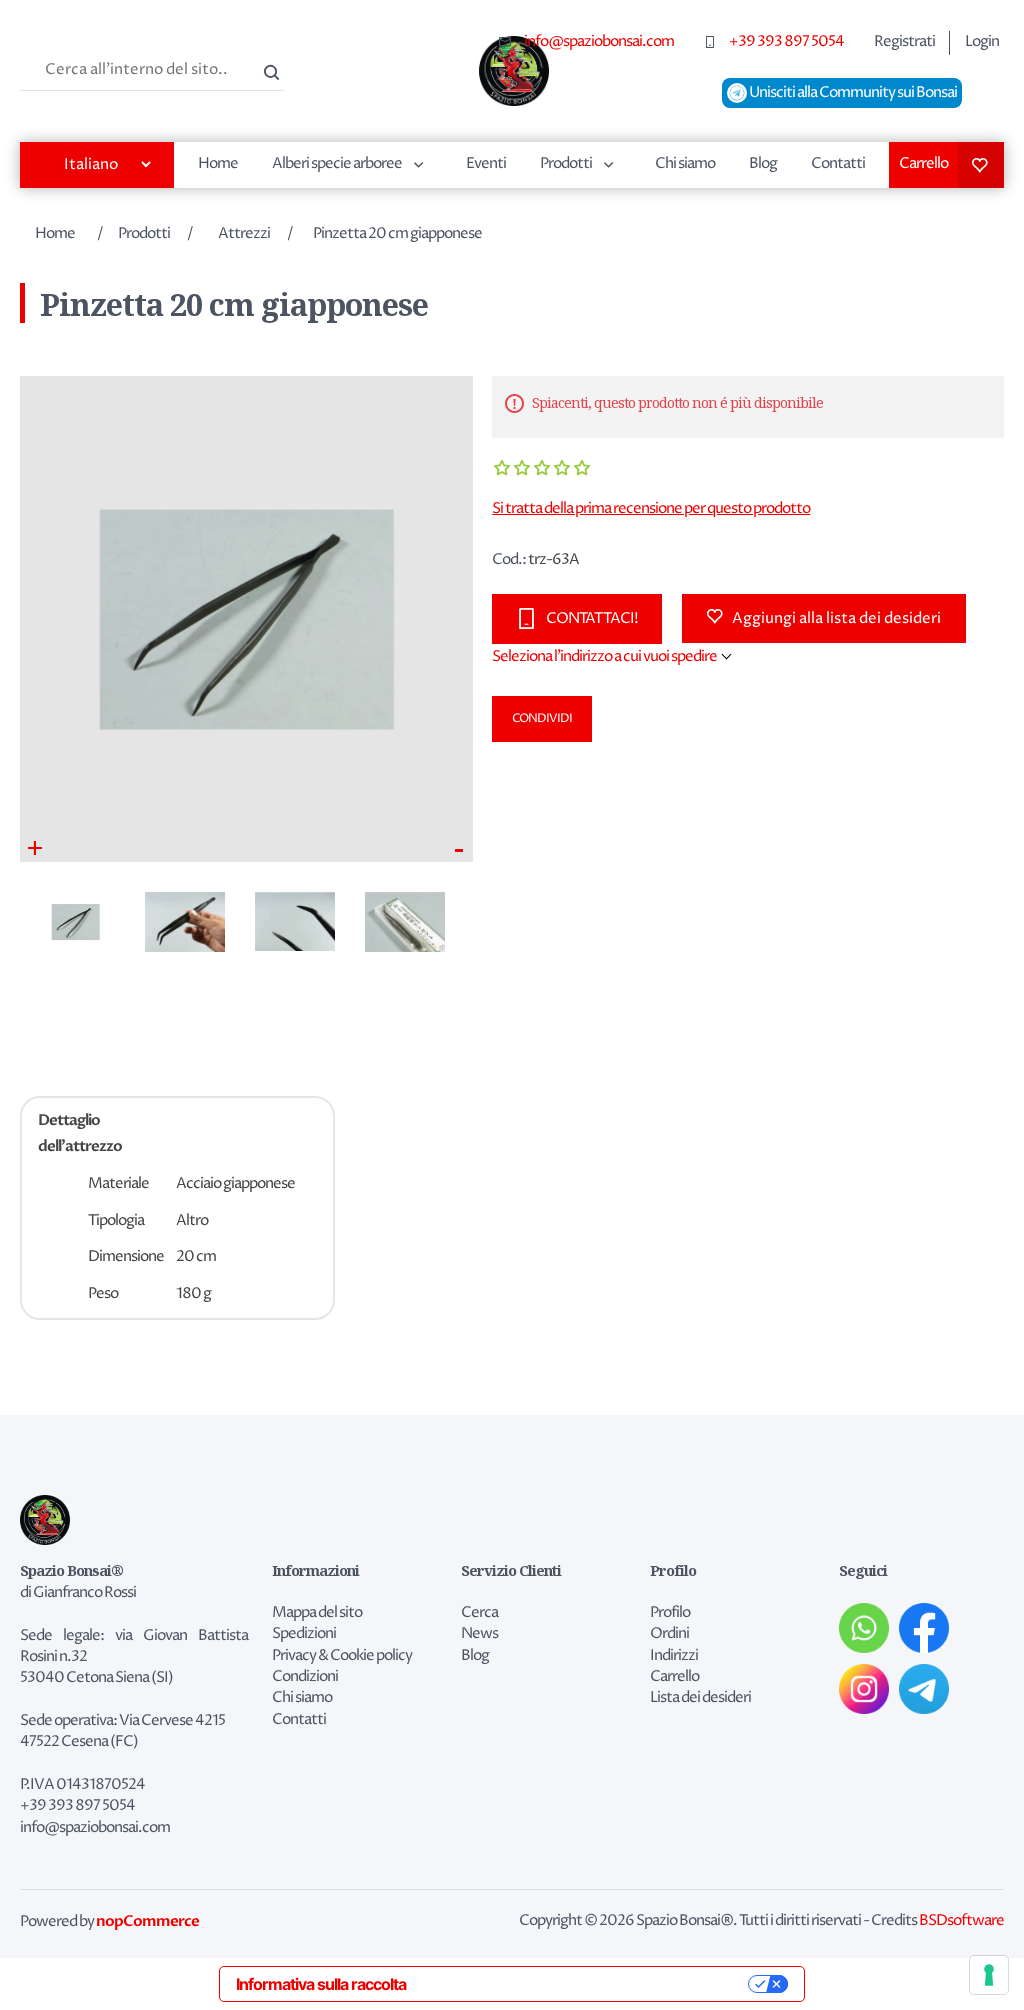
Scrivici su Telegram (924, 1689)
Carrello (923, 163)
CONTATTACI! (592, 618)
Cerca (269, 70)
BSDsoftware (961, 1921)
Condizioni (305, 1677)
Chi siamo (685, 163)
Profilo (670, 1613)
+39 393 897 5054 (786, 42)
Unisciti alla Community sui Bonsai (852, 93)
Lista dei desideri (981, 165)
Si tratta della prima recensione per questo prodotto (651, 508)
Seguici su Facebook (924, 1628)
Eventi (486, 163)
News (479, 1634)
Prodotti (566, 163)
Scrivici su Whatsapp (864, 1628)
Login (982, 42)
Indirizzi (674, 1656)
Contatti (838, 163)
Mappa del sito (317, 1613)
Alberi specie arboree (337, 163)
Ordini (669, 1634)
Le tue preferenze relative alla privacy (587, 1984)
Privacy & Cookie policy (342, 1656)
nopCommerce (147, 1921)
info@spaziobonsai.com (599, 42)
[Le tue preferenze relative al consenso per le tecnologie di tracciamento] (989, 1975)
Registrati (904, 42)
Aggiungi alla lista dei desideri (836, 618)
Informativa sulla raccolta (321, 1984)
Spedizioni (304, 1634)
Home (218, 163)
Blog (763, 163)
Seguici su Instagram (864, 1689)
